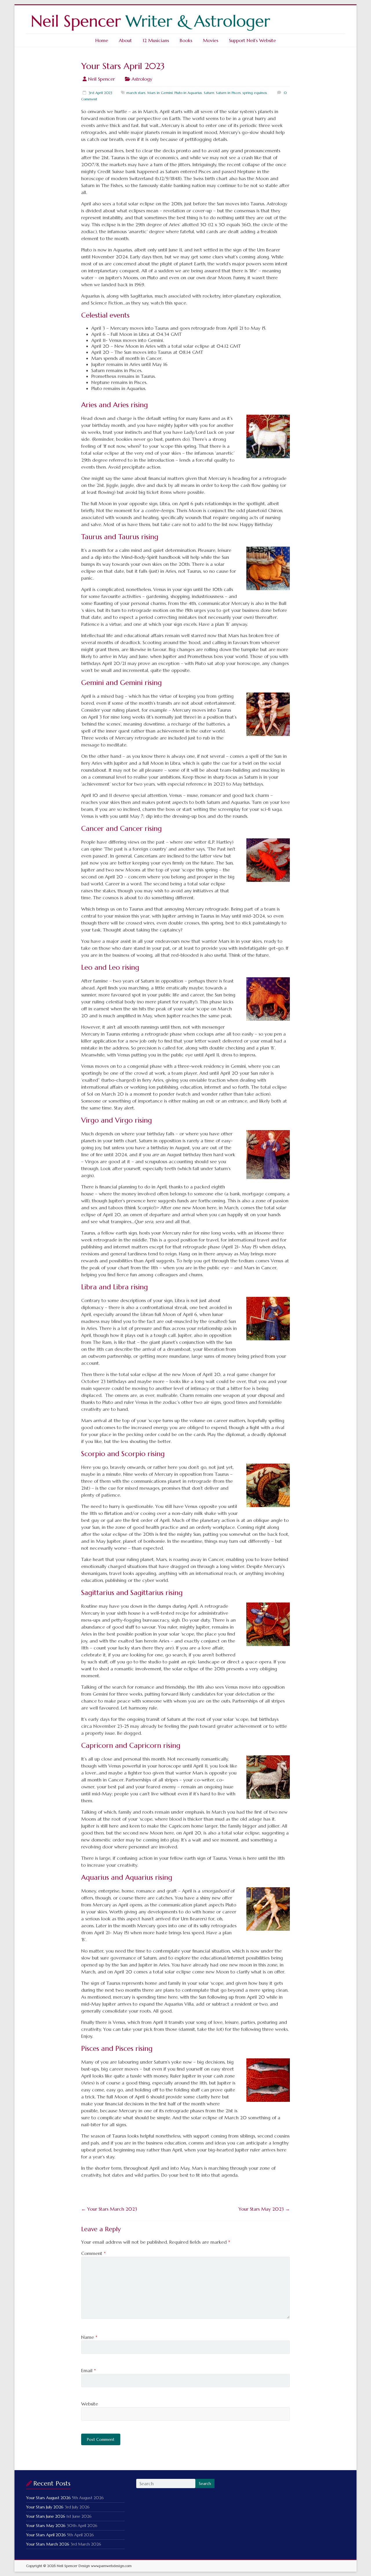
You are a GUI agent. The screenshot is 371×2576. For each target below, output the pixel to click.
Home (102, 40)
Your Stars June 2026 (46, 2516)
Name (89, 2337)
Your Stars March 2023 (109, 2209)
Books (186, 40)
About (125, 40)
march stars (136, 93)
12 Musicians (156, 40)
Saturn (209, 93)
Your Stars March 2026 (48, 2544)
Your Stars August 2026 (48, 2498)
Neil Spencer (101, 79)
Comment (93, 2253)
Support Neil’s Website (252, 40)
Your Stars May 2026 (46, 2526)
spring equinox (255, 93)
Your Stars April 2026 (46, 2535)
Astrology (142, 79)
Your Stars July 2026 (45, 2507)
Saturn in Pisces (228, 93)
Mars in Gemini (160, 93)
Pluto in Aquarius (188, 93)
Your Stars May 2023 (264, 2209)
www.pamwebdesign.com (111, 2566)
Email (89, 2370)
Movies (211, 40)
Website (90, 2404)
